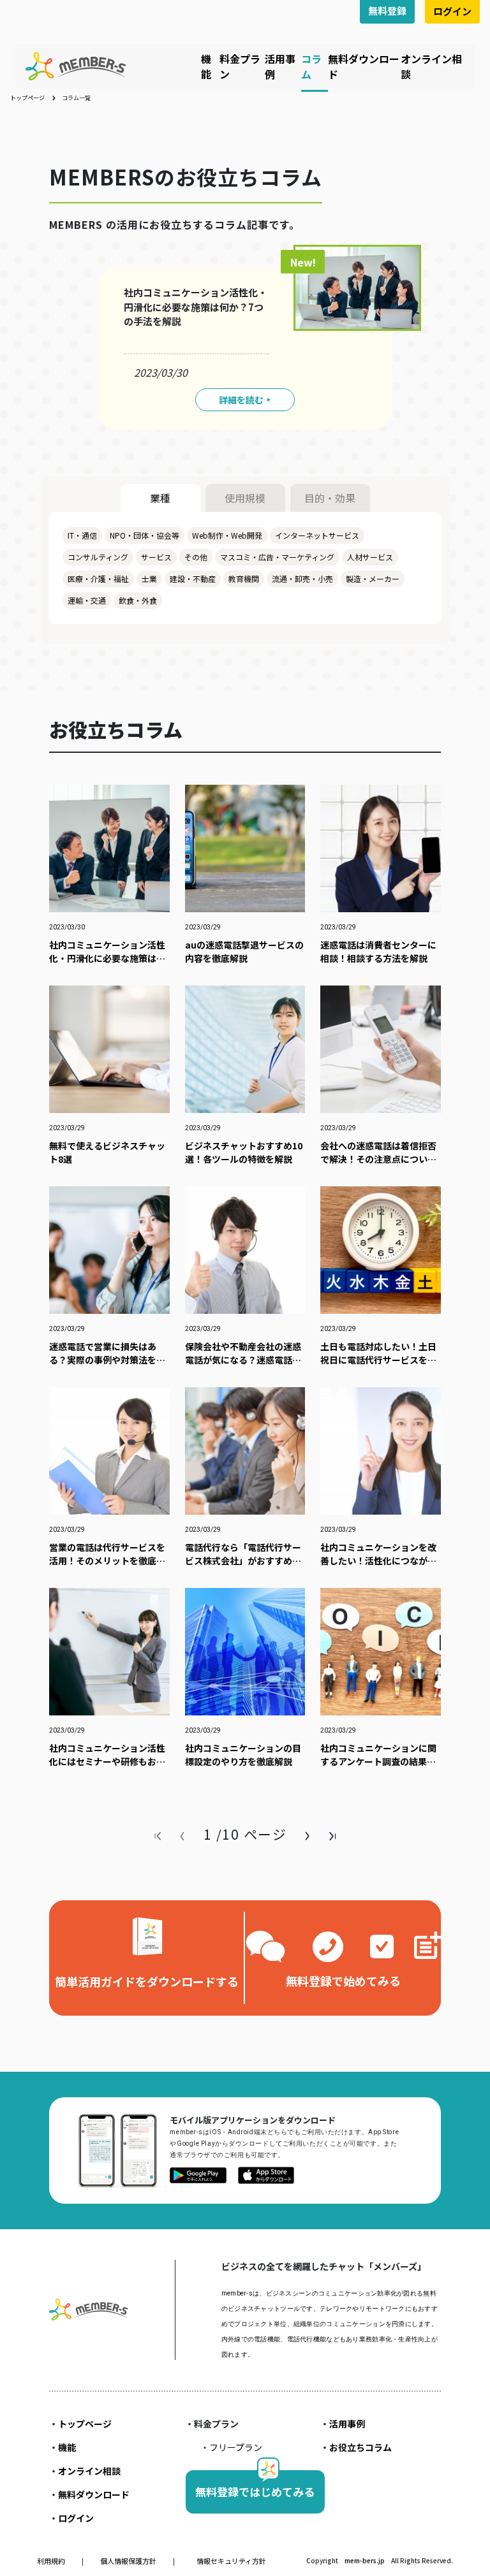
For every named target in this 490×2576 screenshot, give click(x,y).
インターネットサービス (317, 535)
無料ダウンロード (94, 2494)
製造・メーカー (373, 579)
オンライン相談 (89, 2471)
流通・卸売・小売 (302, 579)
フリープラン (236, 2447)
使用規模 (245, 498)
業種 (160, 498)
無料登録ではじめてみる (255, 2492)
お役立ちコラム (360, 2447)
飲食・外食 (138, 600)
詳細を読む (241, 400)
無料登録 (387, 11)
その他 (196, 557)
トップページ (27, 98)
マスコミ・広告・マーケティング (277, 557)
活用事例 (347, 2424)
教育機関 (244, 579)
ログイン (452, 11)
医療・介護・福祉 (98, 579)
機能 (206, 66)
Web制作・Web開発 (227, 535)
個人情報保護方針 (129, 2561)
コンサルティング (98, 557)
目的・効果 (330, 498)
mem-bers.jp (365, 2560)
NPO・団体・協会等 (145, 535)
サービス (156, 557)
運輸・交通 (87, 600)
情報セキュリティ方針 (231, 2561)
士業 (149, 579)
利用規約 (52, 2561)
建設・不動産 (193, 579)
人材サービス (370, 557)
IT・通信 (82, 535)
